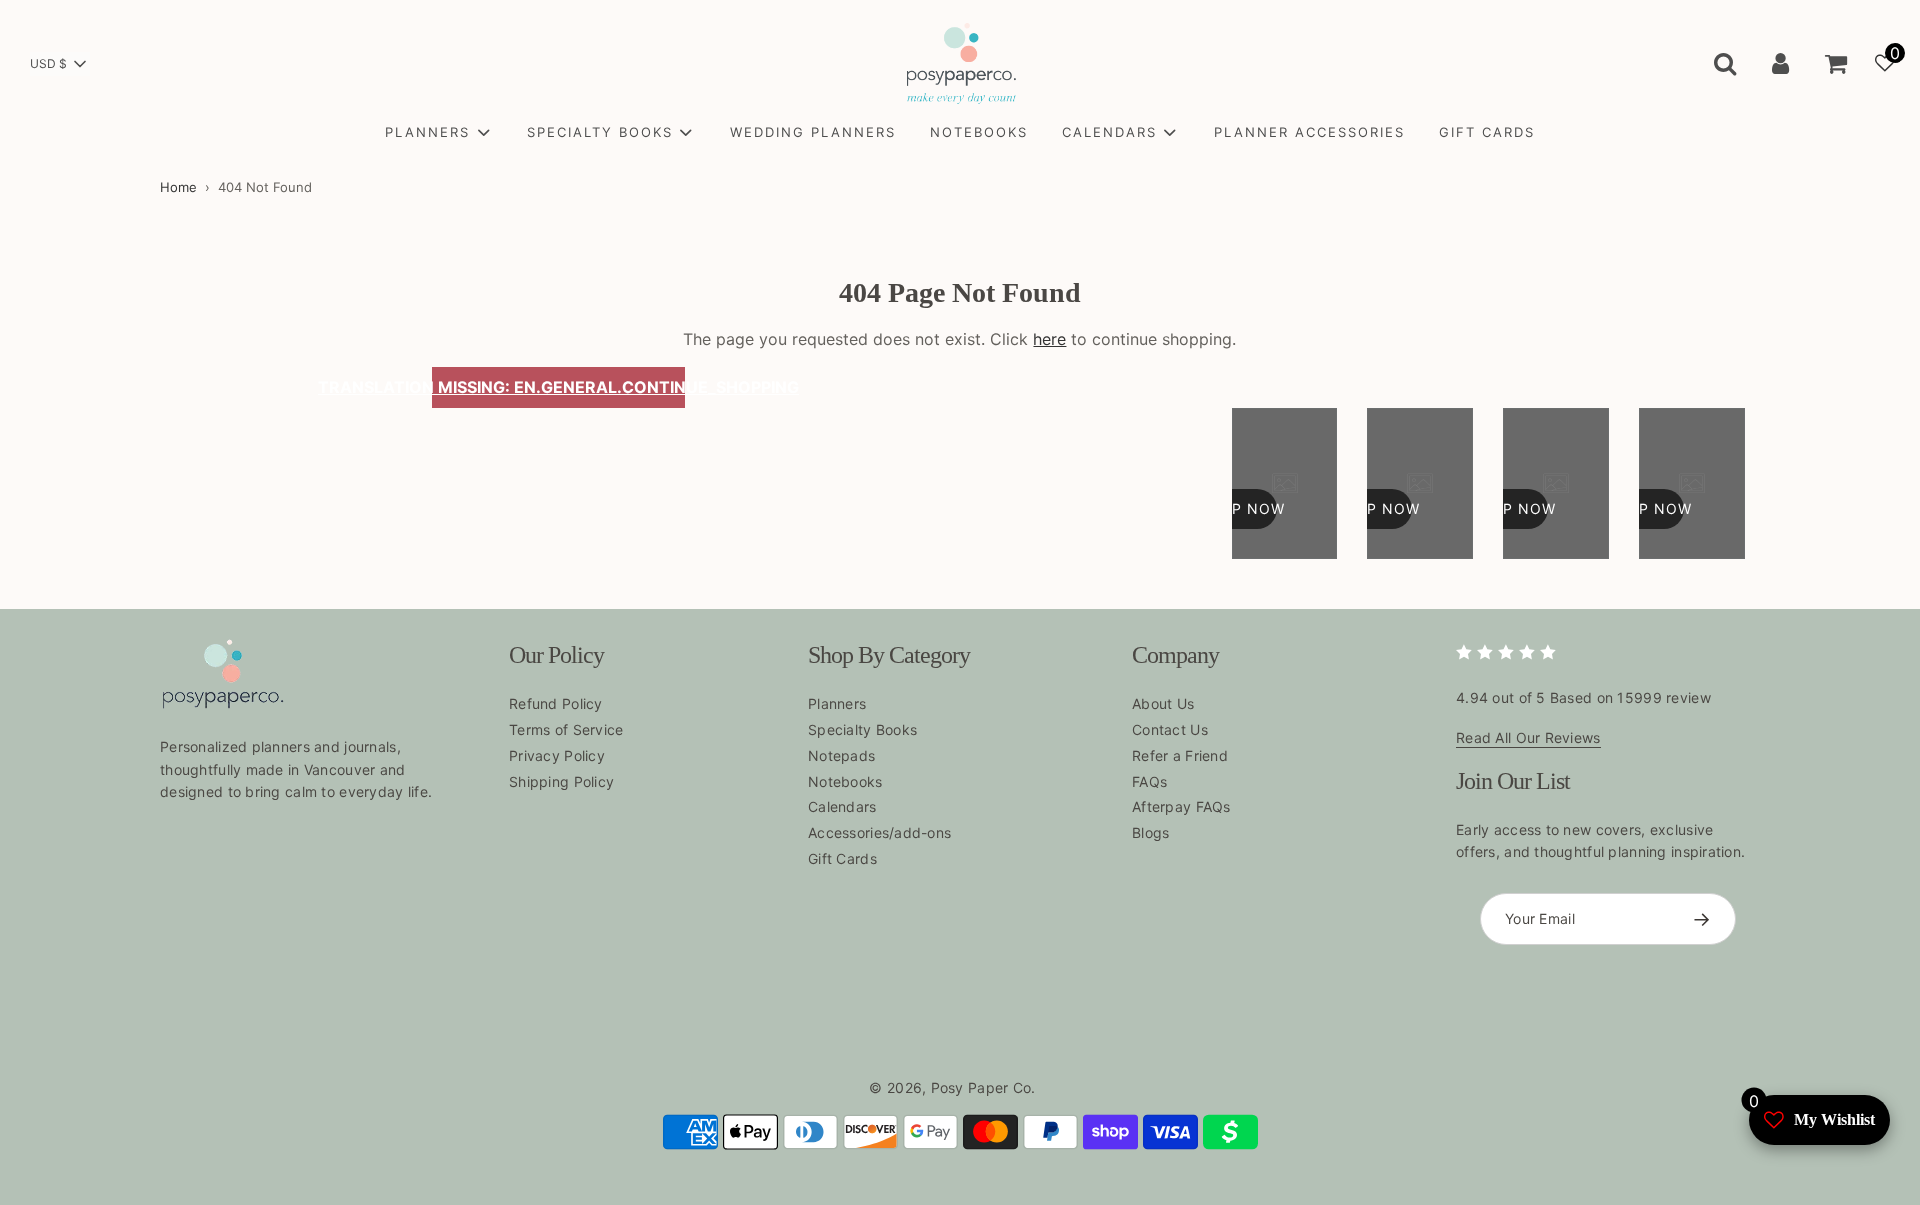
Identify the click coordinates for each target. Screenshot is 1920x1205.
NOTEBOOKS (979, 132)
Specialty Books (862, 729)
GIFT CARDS (1487, 132)
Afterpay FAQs (1181, 806)
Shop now (1242, 508)
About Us (1163, 703)
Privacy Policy (557, 755)
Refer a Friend (1180, 755)
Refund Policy (556, 703)
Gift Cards (842, 858)
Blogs (1150, 832)
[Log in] (1780, 63)
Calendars (842, 806)
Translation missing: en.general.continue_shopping (559, 387)
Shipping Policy (561, 781)
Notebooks (845, 781)
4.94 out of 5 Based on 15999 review (1583, 697)
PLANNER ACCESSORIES (1309, 132)
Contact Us (1170, 729)
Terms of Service (566, 729)
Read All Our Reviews (1528, 737)
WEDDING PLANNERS (813, 132)
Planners (837, 703)
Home (178, 187)
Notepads (841, 755)
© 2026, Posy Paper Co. (952, 1087)
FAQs (1149, 781)
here (1049, 339)
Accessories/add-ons (879, 832)
